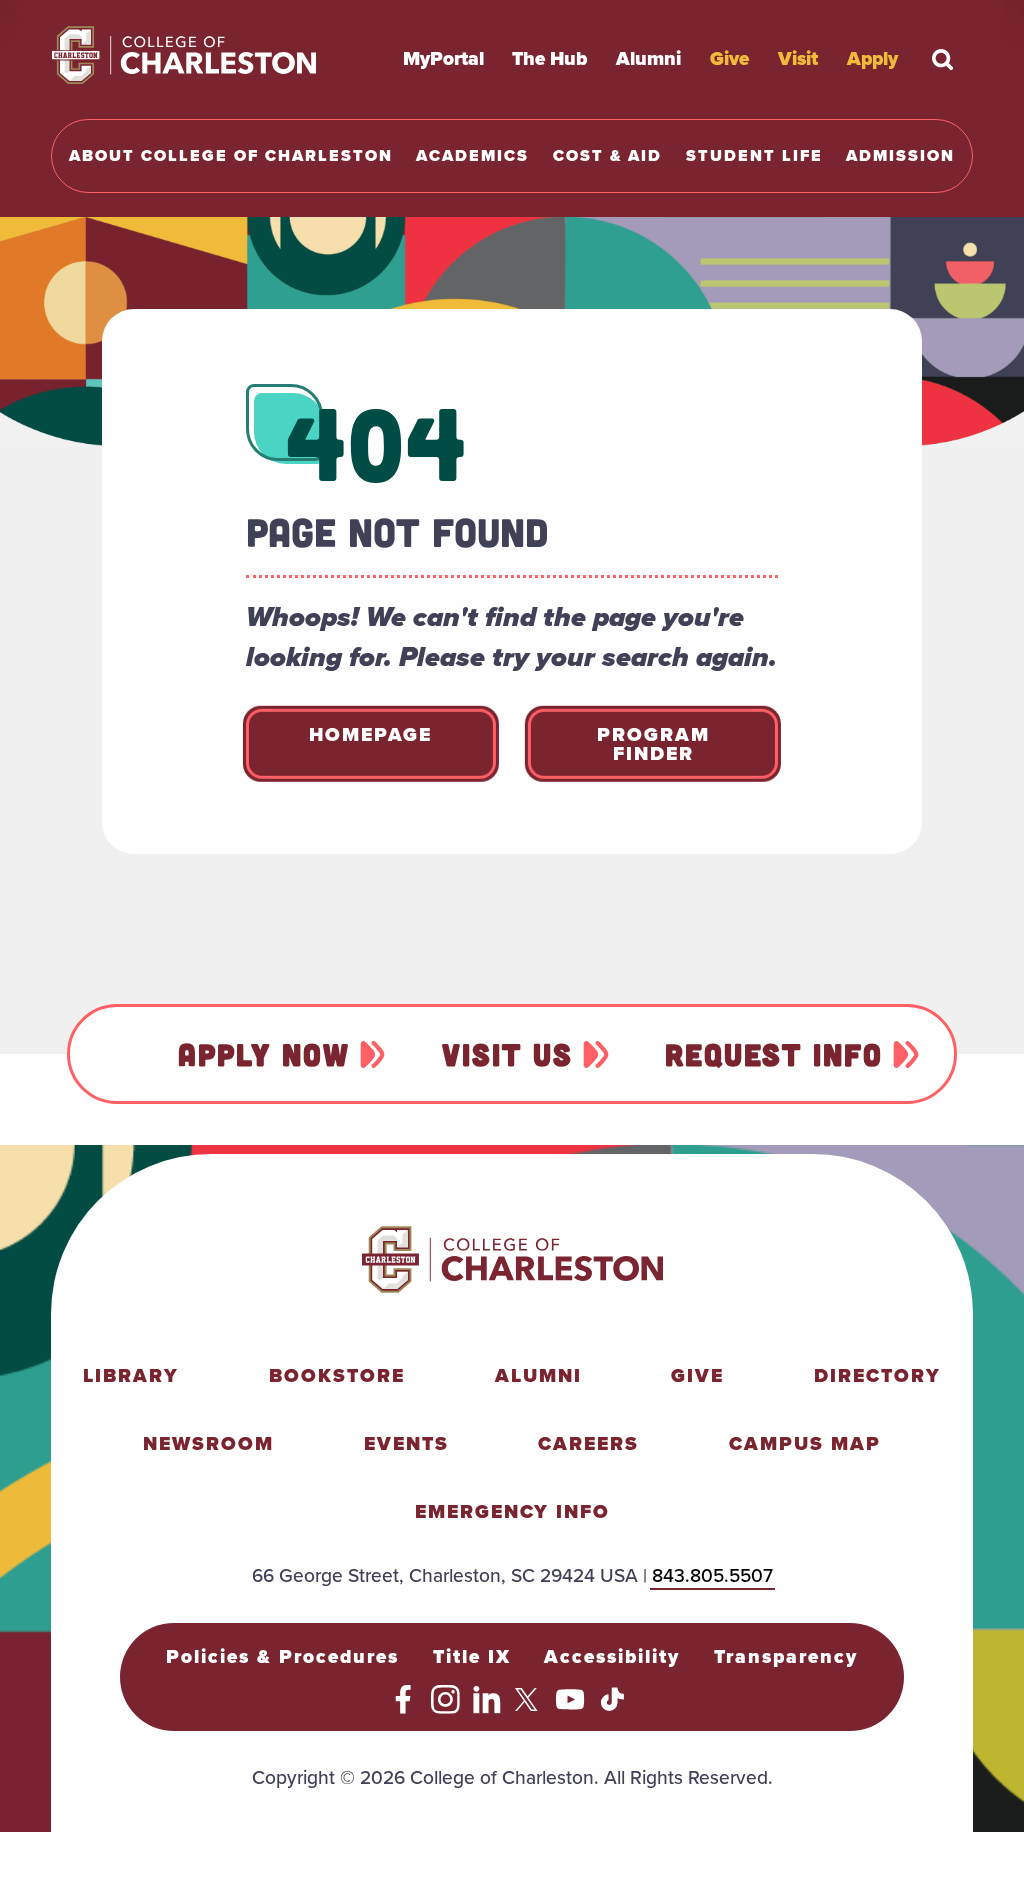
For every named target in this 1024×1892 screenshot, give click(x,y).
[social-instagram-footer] (445, 1707)
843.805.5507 (712, 1575)
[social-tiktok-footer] (612, 1707)
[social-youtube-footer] (570, 1707)
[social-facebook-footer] (403, 1707)
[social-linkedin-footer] (487, 1707)
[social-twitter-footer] (529, 1707)
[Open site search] (943, 59)
